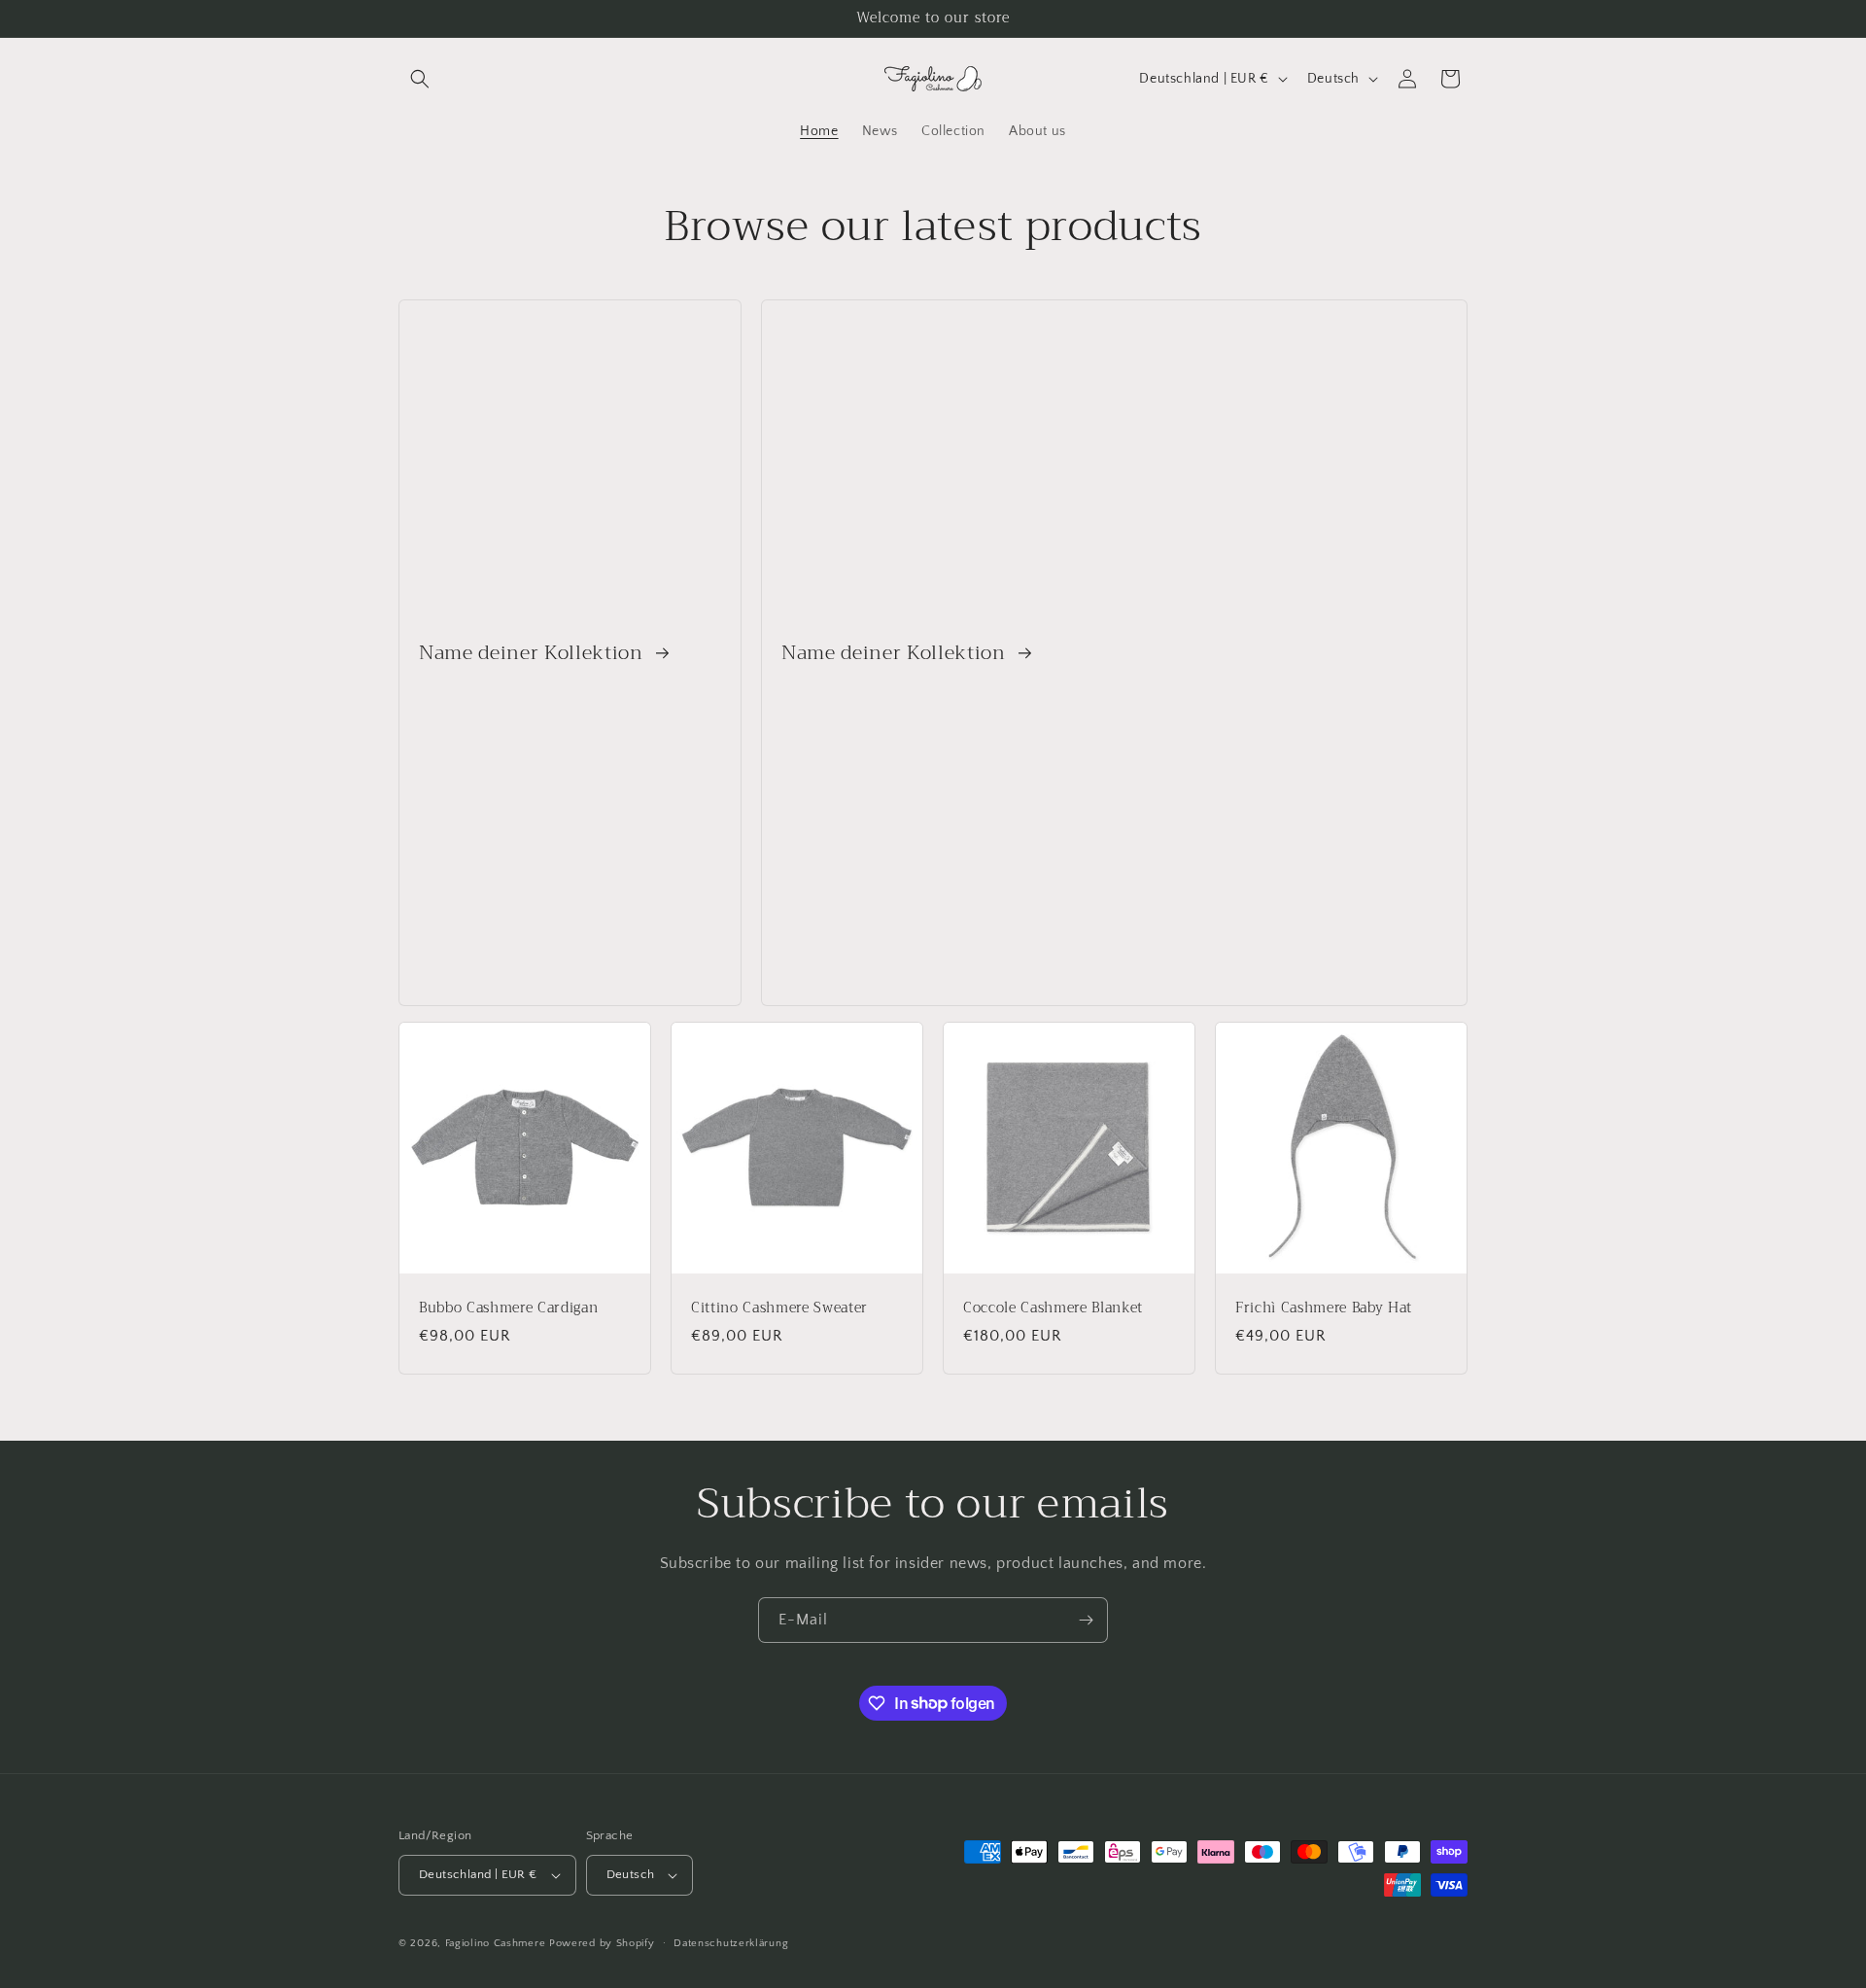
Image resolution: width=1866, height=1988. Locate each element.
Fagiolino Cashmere (496, 1943)
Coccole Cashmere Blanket (1053, 1308)
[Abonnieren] (1086, 1620)
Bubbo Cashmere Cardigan (508, 1308)
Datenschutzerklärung (731, 1943)
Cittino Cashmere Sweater (779, 1308)
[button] (420, 79)
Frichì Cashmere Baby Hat (1324, 1308)
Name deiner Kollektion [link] (534, 653)
